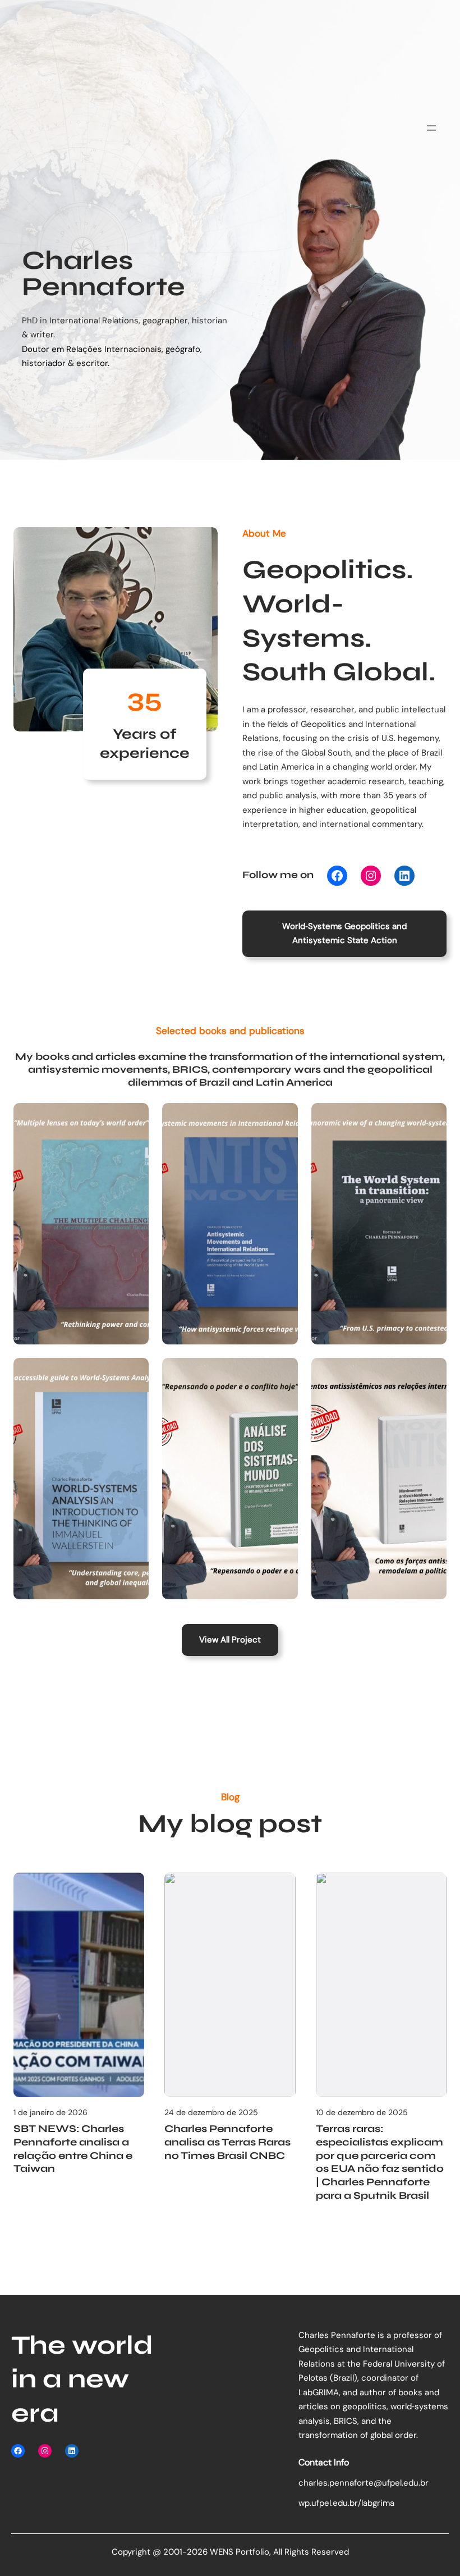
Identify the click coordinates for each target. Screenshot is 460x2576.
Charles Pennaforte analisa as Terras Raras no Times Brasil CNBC (227, 2142)
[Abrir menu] (431, 128)
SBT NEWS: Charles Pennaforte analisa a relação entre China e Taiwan (73, 2149)
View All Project (230, 1640)
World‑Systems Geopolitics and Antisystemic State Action (344, 934)
